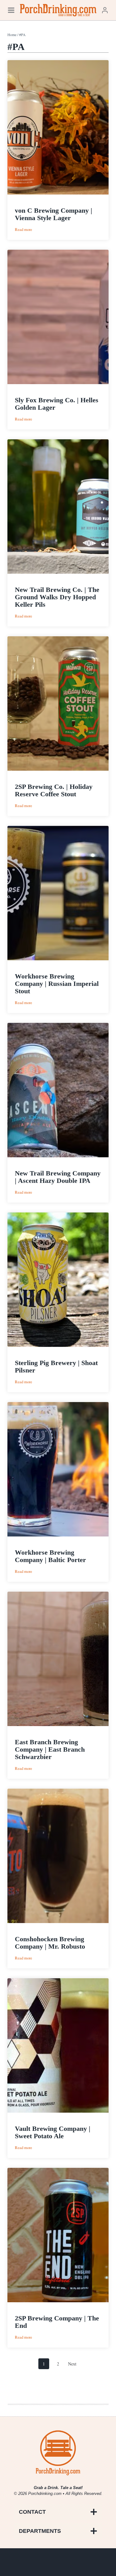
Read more (24, 230)
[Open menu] (11, 10)
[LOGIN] (105, 10)
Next (72, 2364)
